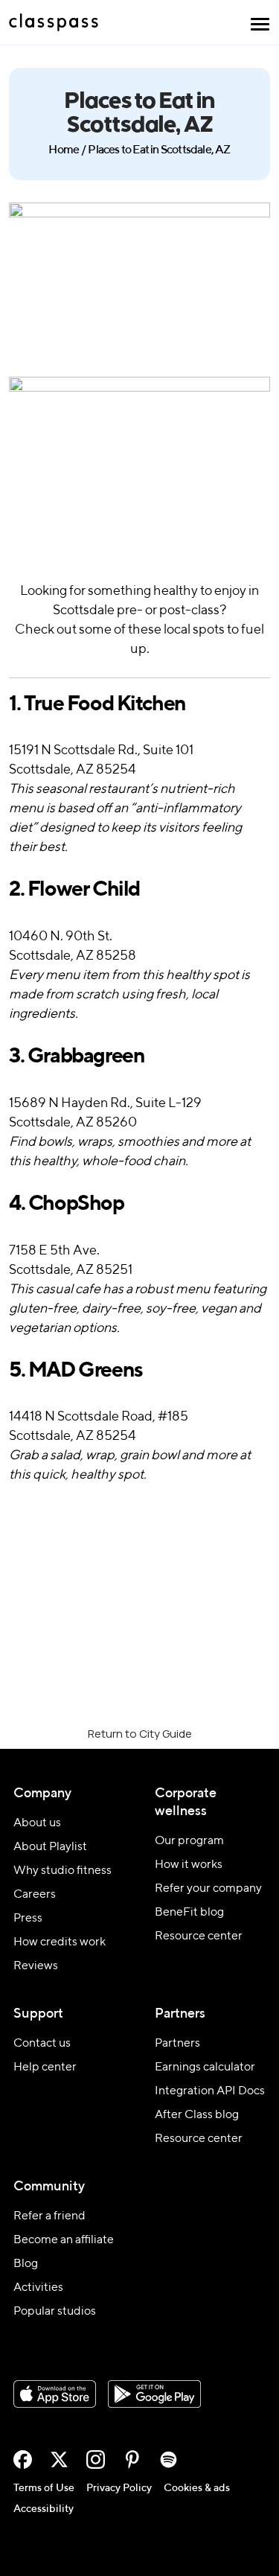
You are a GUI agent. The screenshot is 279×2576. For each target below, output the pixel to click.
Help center (45, 2068)
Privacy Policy (119, 2488)
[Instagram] (96, 2459)
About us (37, 1823)
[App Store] (55, 2394)
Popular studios (55, 2312)
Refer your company (208, 1889)
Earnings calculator (205, 2068)
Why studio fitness (62, 1871)
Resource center (199, 1936)
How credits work (60, 1942)
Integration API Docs (210, 2091)
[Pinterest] (132, 2459)
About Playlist (50, 1847)
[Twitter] (59, 2459)
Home (64, 150)
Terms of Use (44, 2488)
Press (28, 1919)
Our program (189, 1841)
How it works (189, 1865)
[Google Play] (154, 2394)
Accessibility (44, 2509)
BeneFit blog (189, 1913)
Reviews (36, 1966)
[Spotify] (169, 2459)
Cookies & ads (197, 2488)
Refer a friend (49, 2216)
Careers (35, 1895)
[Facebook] (23, 2459)
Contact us (42, 2044)
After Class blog (197, 2115)
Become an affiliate (64, 2240)
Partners (177, 2044)
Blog (26, 2264)
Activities (38, 2288)
